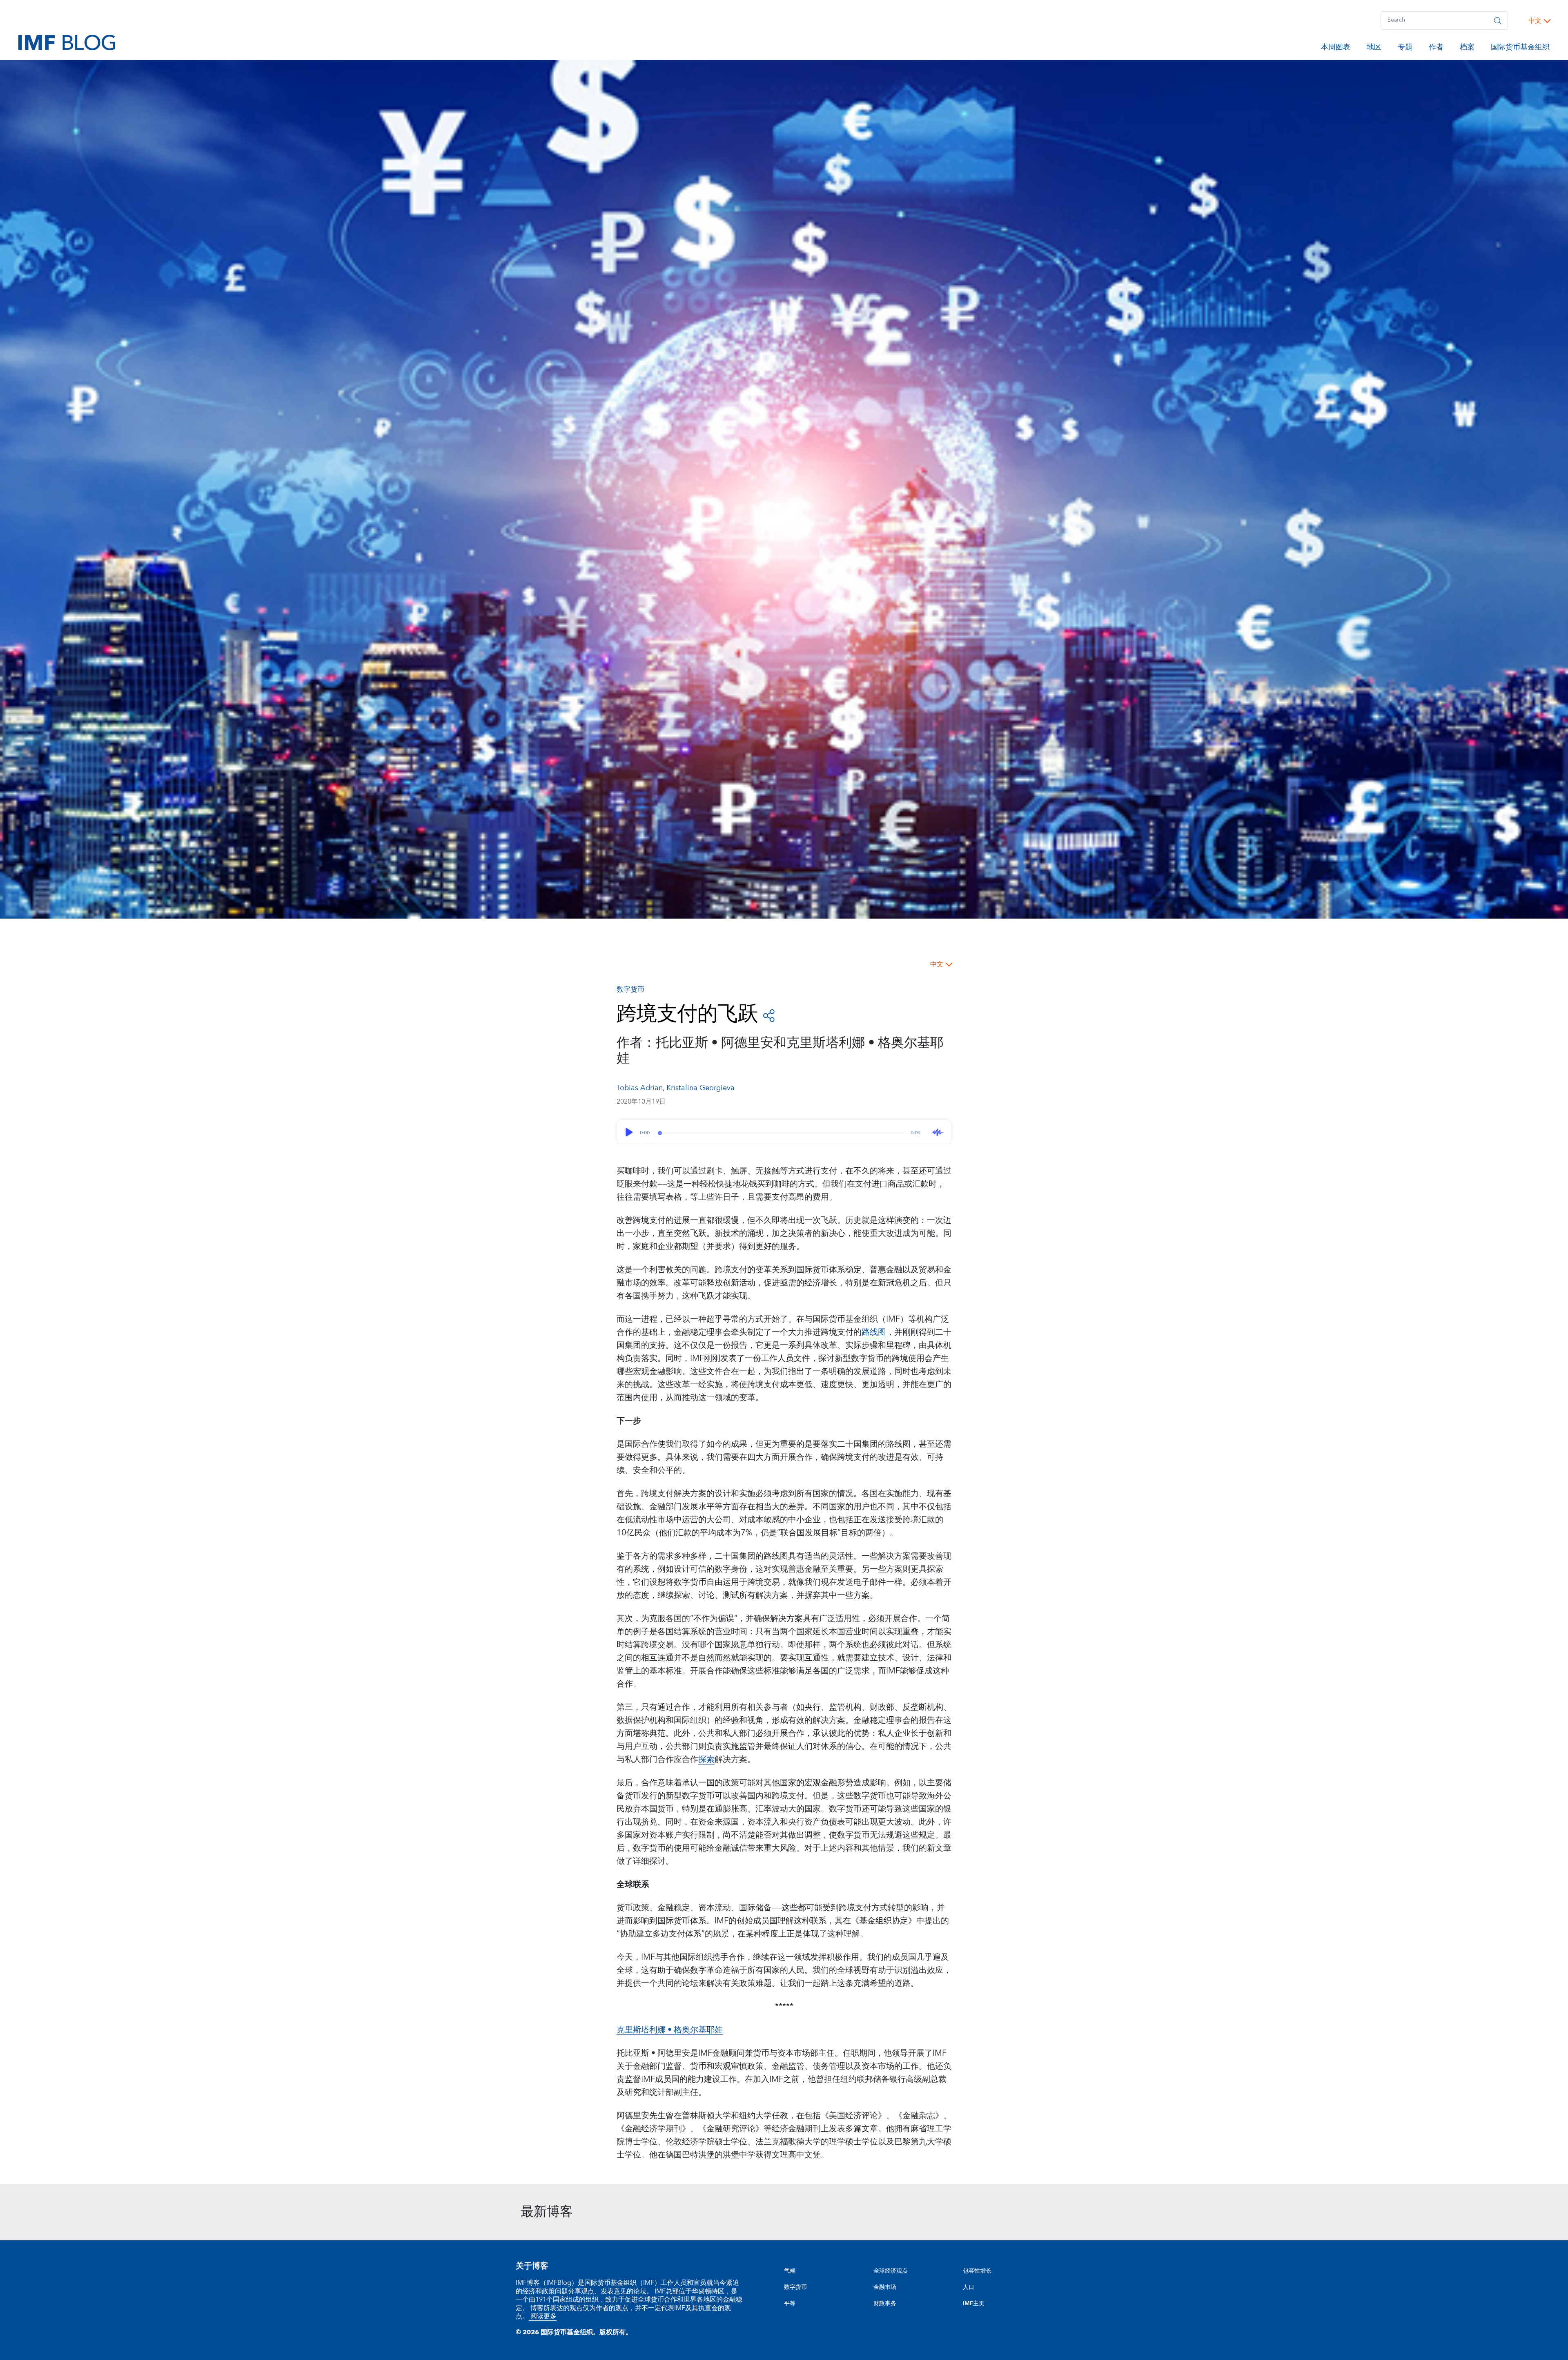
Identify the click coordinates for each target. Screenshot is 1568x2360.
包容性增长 (977, 2271)
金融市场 (885, 2287)
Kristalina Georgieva (700, 1088)
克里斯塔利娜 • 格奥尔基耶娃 (670, 2030)
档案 (1467, 49)
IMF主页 (974, 2304)
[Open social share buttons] (769, 1015)
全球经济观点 (891, 2271)
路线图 (874, 1332)
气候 (790, 2271)
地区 (1374, 49)
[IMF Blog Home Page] (67, 42)
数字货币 (795, 2287)
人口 (969, 2287)
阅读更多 (543, 2316)
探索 (706, 1760)
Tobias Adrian (640, 1088)
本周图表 (1336, 49)
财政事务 (885, 2304)
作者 (1436, 49)
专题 (1405, 49)
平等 (790, 2304)
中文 (1535, 21)
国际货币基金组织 (1520, 49)
